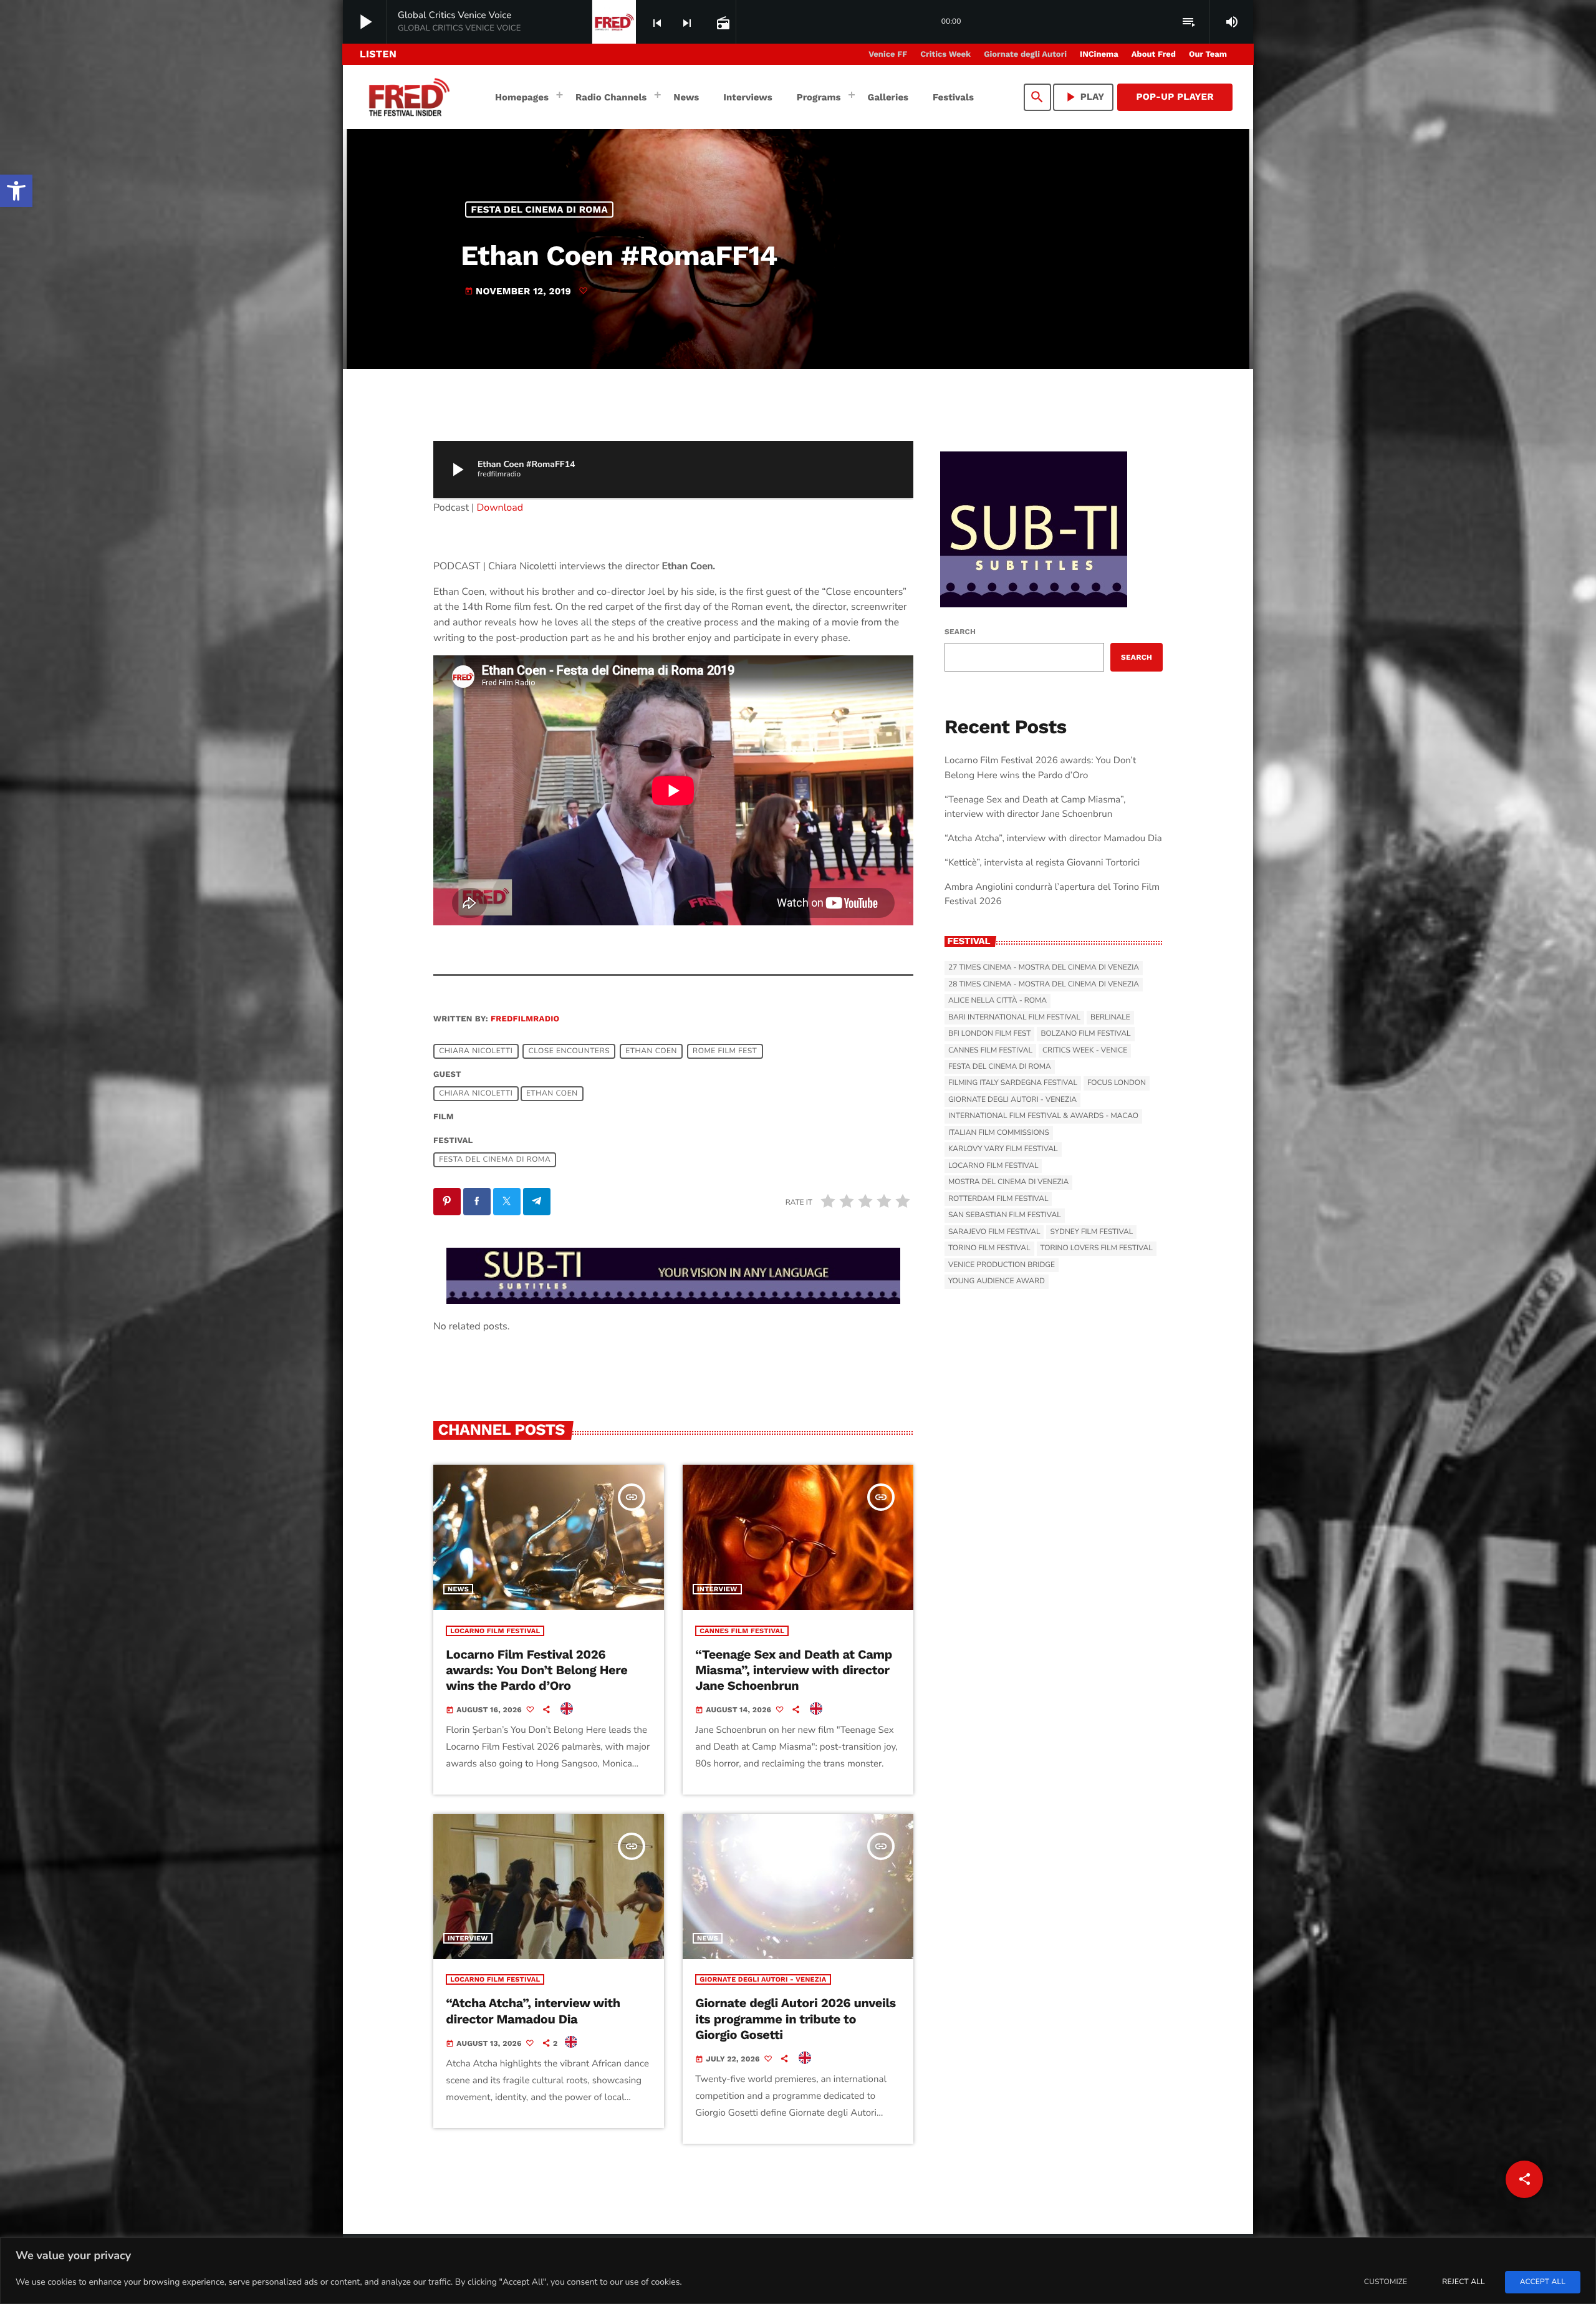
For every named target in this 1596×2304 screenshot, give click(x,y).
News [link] (458, 1589)
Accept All (1543, 2282)
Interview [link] (717, 1589)
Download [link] (500, 508)
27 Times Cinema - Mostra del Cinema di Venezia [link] (1044, 968)
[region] (798, 2271)
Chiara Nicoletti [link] (476, 1051)
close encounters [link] (570, 1051)
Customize (1386, 2282)
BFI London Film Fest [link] (989, 1034)
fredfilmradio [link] (525, 1019)
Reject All (1463, 2282)
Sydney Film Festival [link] (1091, 1232)
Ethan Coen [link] (651, 1051)
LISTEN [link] (378, 54)
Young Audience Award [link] (997, 1281)
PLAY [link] (1084, 97)
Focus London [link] (1117, 1083)
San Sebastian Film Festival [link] (1005, 1215)
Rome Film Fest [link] (725, 1051)
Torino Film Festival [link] (989, 1248)
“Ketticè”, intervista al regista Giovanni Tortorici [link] (1042, 863)
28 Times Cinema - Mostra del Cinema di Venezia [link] (1044, 985)
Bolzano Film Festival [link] (1085, 1034)
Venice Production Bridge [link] (1002, 1265)
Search (960, 632)
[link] (16, 191)
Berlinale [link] (1110, 1018)
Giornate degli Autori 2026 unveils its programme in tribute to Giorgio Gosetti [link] (795, 2018)
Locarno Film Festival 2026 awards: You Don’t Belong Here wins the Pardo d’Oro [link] (536, 1670)
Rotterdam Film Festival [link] (998, 1199)
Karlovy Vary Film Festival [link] (1003, 1149)
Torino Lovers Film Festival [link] (1097, 1248)
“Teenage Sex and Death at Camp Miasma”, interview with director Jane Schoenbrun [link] (794, 1670)
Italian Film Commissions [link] (999, 1133)
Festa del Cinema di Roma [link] (540, 210)
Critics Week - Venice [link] (1085, 1051)
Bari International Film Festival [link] (1014, 1018)
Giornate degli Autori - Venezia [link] (763, 1979)
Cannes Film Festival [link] (742, 1631)
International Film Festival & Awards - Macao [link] (1043, 1116)
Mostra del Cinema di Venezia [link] (1008, 1182)
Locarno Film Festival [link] (495, 1631)
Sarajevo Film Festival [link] (994, 1232)
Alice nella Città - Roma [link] (997, 1001)
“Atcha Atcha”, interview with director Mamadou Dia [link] (533, 2011)
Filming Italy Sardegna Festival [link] (1013, 1083)
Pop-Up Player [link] (1175, 97)
